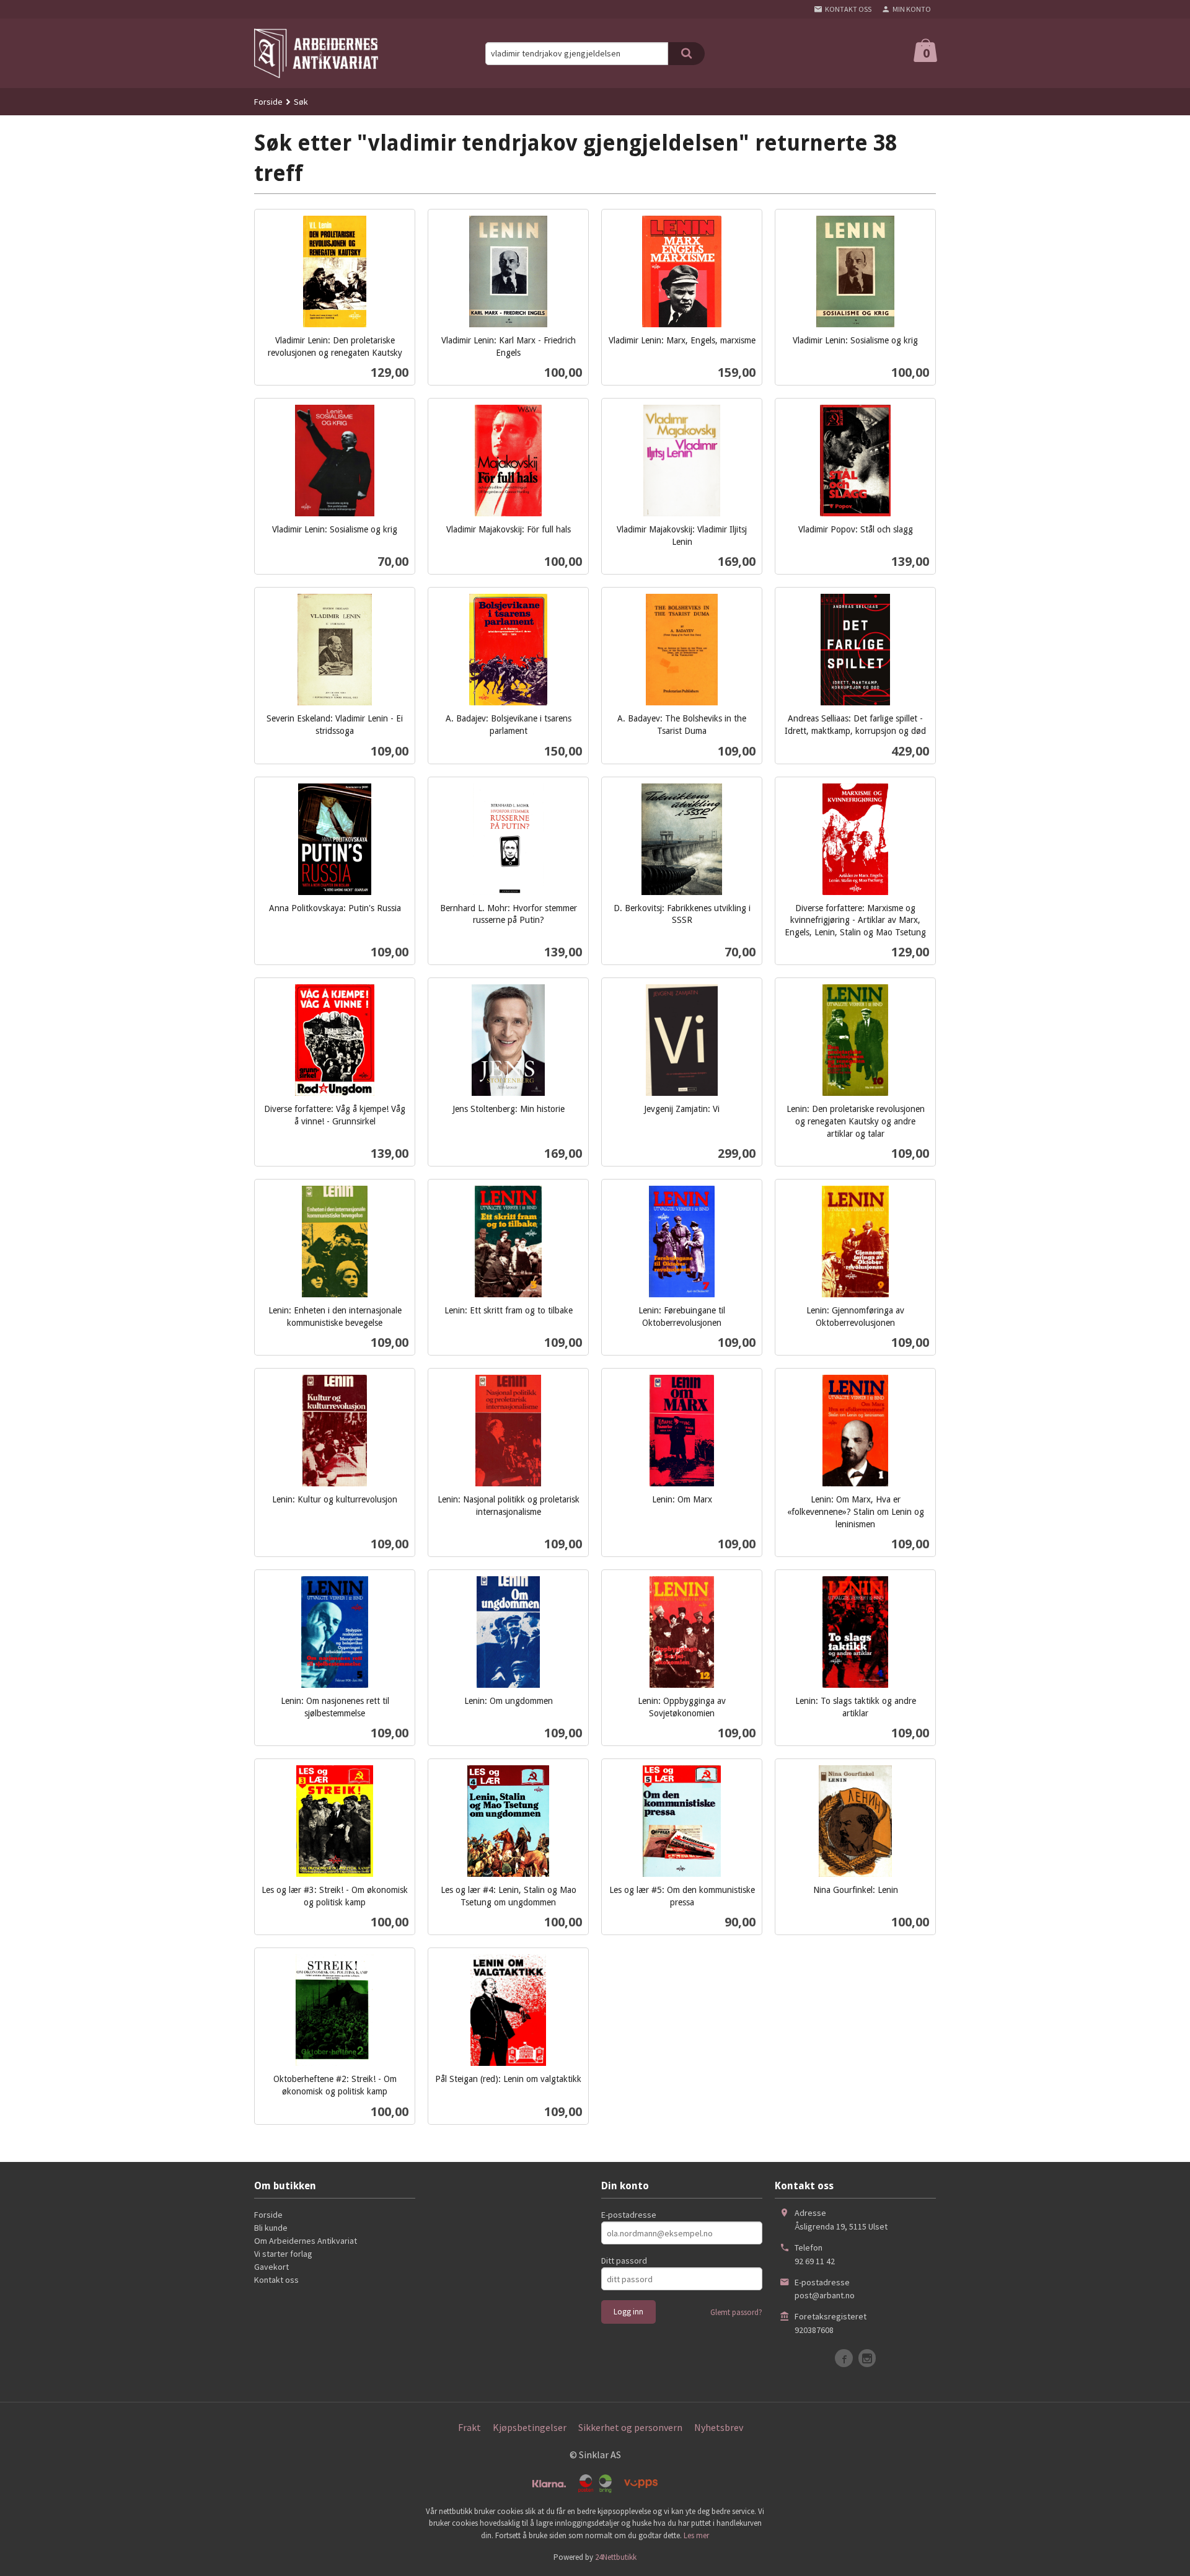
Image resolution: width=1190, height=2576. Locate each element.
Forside (268, 102)
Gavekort (271, 2267)
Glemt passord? (736, 2312)
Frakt (469, 2427)
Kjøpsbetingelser (530, 2427)
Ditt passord (624, 2261)
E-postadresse (629, 2215)
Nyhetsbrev (719, 2427)
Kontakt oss (276, 2280)
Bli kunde (271, 2228)
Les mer (696, 2535)
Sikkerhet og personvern (630, 2427)
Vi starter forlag (283, 2254)
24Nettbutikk (616, 2557)
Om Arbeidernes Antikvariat (306, 2241)
